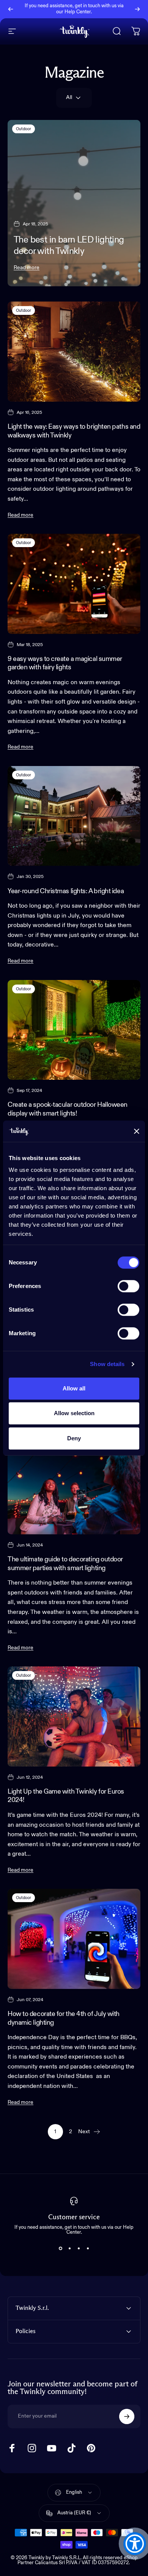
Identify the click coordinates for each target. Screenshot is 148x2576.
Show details (107, 1364)
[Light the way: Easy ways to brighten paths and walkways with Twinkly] (74, 352)
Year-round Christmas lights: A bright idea (66, 891)
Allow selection (74, 1413)
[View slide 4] (88, 2249)
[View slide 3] (79, 2249)
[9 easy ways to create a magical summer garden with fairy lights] (74, 584)
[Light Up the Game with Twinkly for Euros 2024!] (74, 1717)
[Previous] (11, 9)
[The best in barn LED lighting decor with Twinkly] (74, 203)
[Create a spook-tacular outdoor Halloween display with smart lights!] (74, 1030)
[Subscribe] (127, 2416)
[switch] (128, 1286)
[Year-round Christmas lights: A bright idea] (74, 816)
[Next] (137, 9)
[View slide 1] (60, 2249)
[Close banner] (137, 1131)
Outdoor (24, 129)
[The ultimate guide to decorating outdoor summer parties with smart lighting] (74, 1484)
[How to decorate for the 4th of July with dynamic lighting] (74, 1939)
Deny (74, 1438)
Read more (27, 268)
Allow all (74, 1388)
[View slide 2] (69, 2249)
